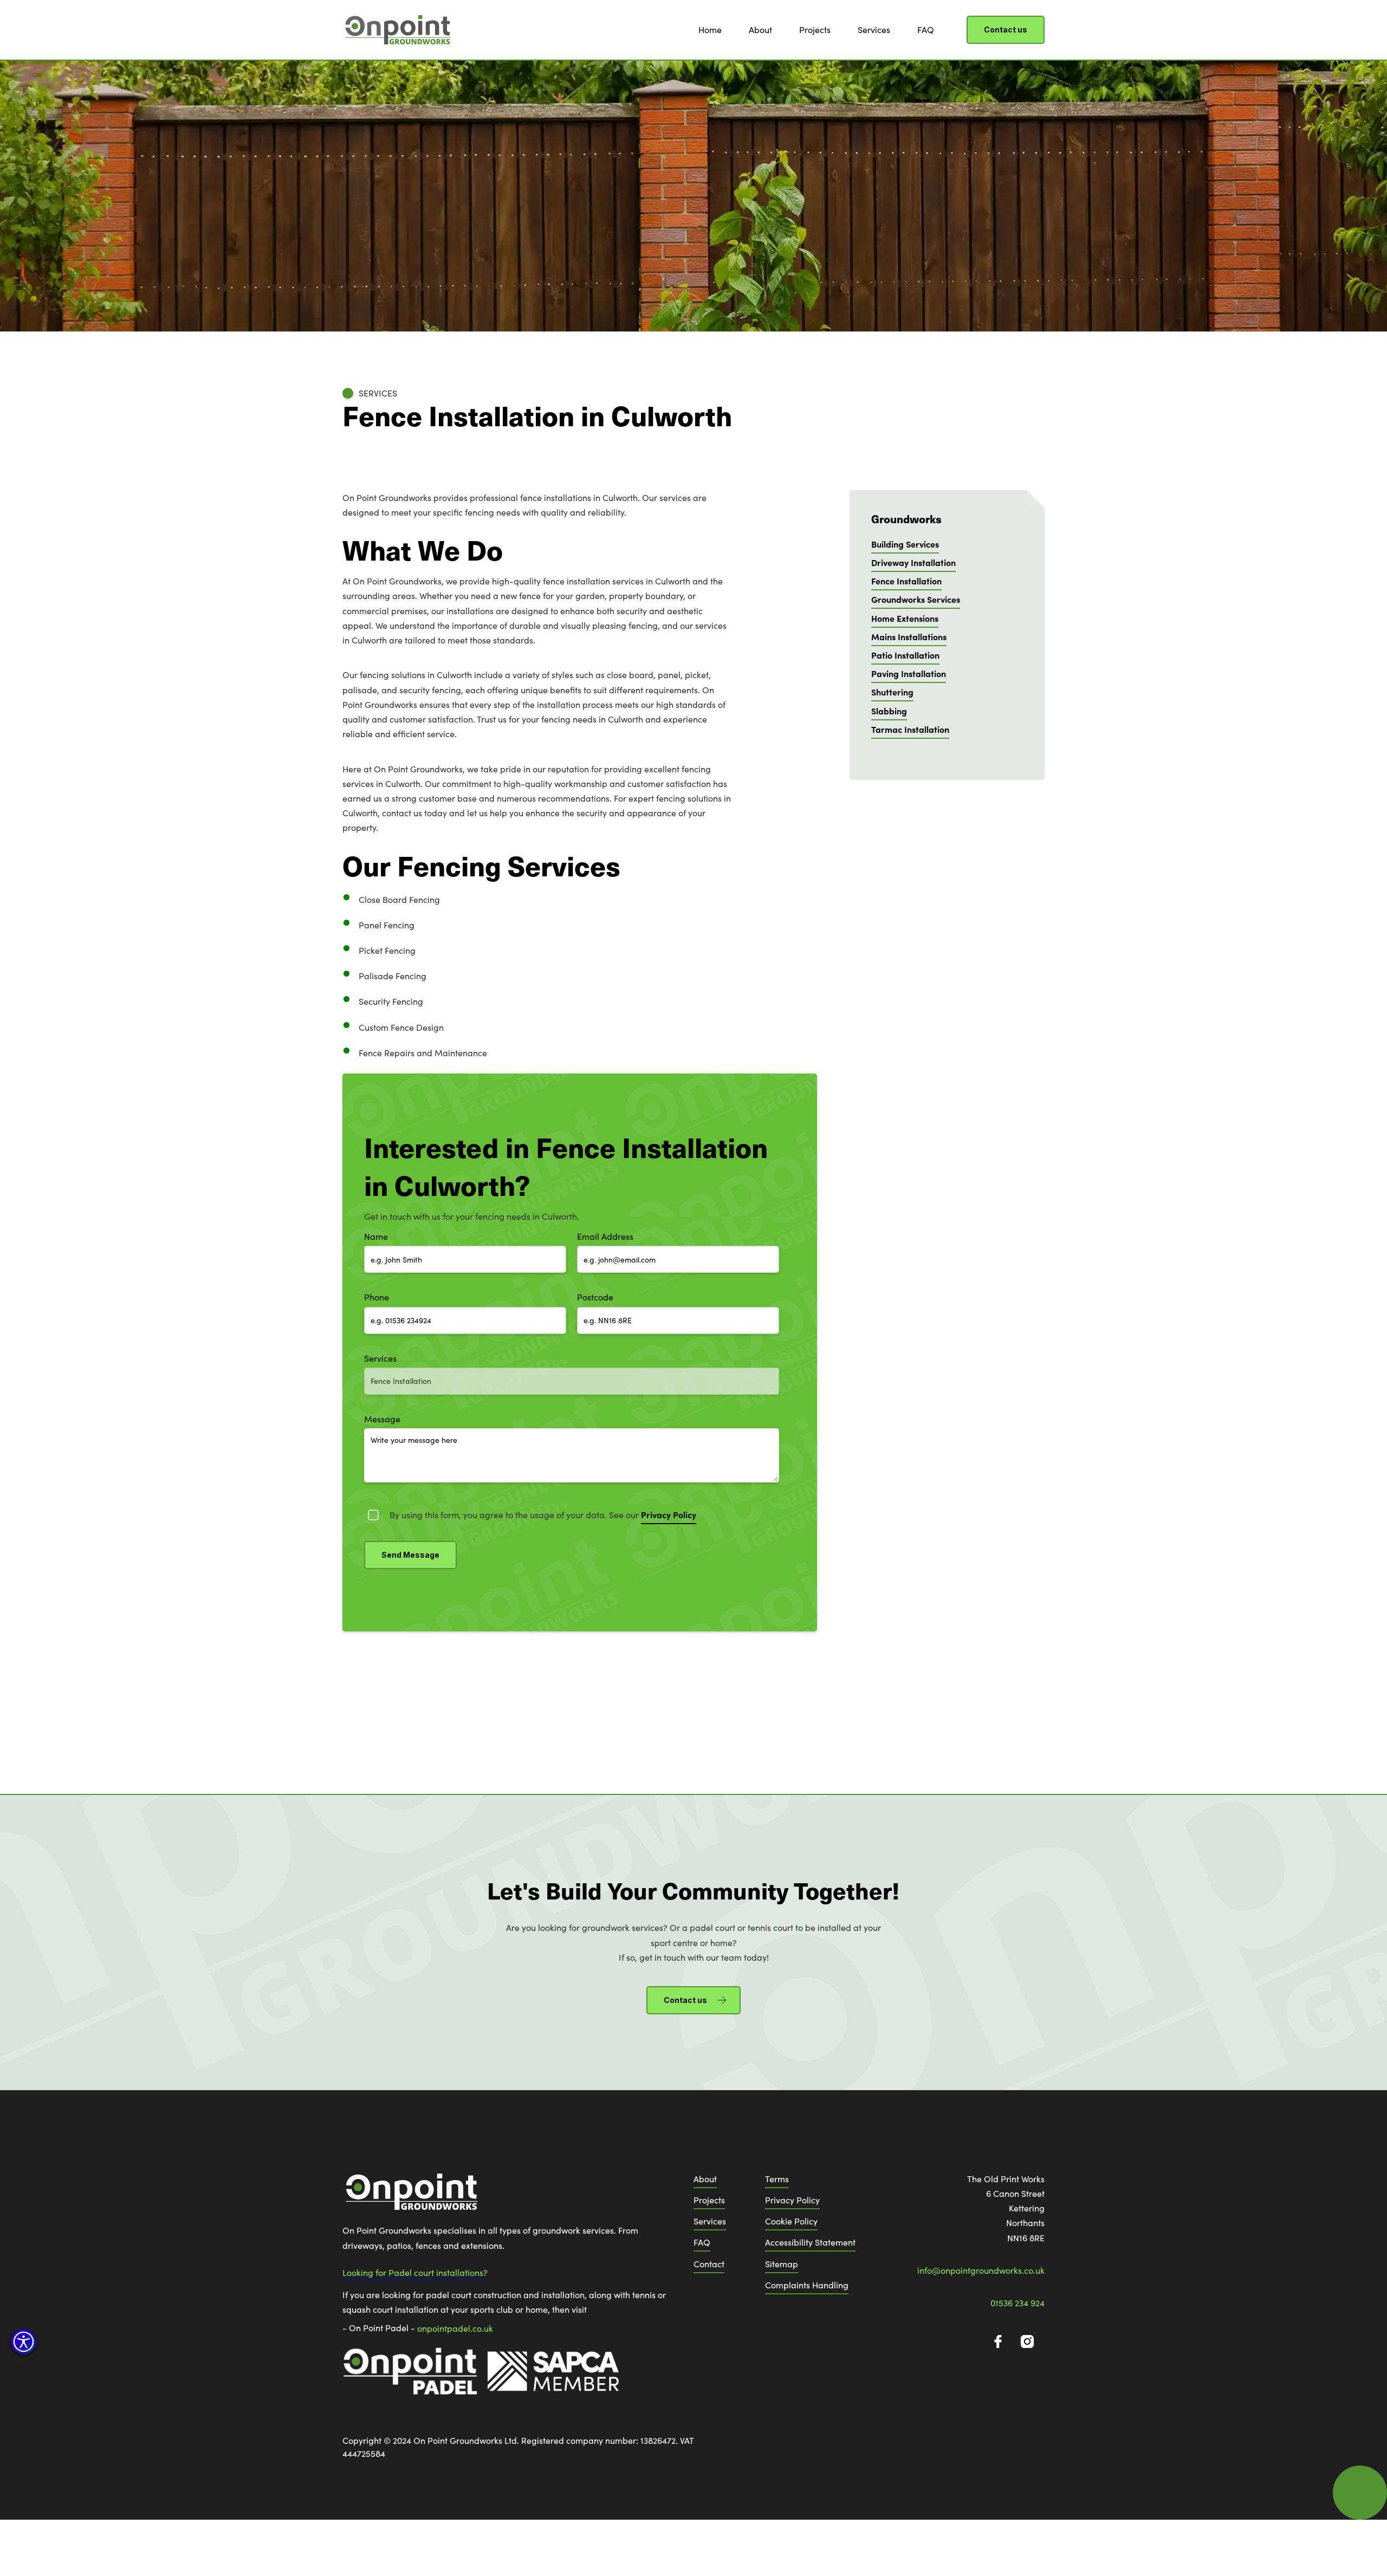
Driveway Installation (913, 562)
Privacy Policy (792, 2200)
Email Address (605, 1236)
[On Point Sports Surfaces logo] (410, 2197)
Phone (377, 1297)
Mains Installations (909, 636)
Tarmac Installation (910, 729)
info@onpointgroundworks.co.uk (981, 2270)
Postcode (595, 1297)
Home (710, 30)
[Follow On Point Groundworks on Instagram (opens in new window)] (1027, 2341)
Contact (709, 2264)
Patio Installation (905, 655)
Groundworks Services (916, 599)
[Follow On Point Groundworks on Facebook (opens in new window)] (998, 2341)
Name (376, 1236)
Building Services (905, 544)
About (760, 30)
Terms (777, 2179)
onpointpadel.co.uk (455, 2328)
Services (874, 30)
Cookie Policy (791, 2221)
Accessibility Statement (810, 2242)
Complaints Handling (807, 2285)
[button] (24, 2342)
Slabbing (889, 711)
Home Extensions (905, 618)
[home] (397, 30)
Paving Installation (909, 673)
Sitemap (782, 2264)
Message (382, 1419)
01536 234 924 (1017, 2303)
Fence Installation (906, 581)
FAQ (926, 30)
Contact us (1006, 30)
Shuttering (892, 692)
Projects (815, 30)
